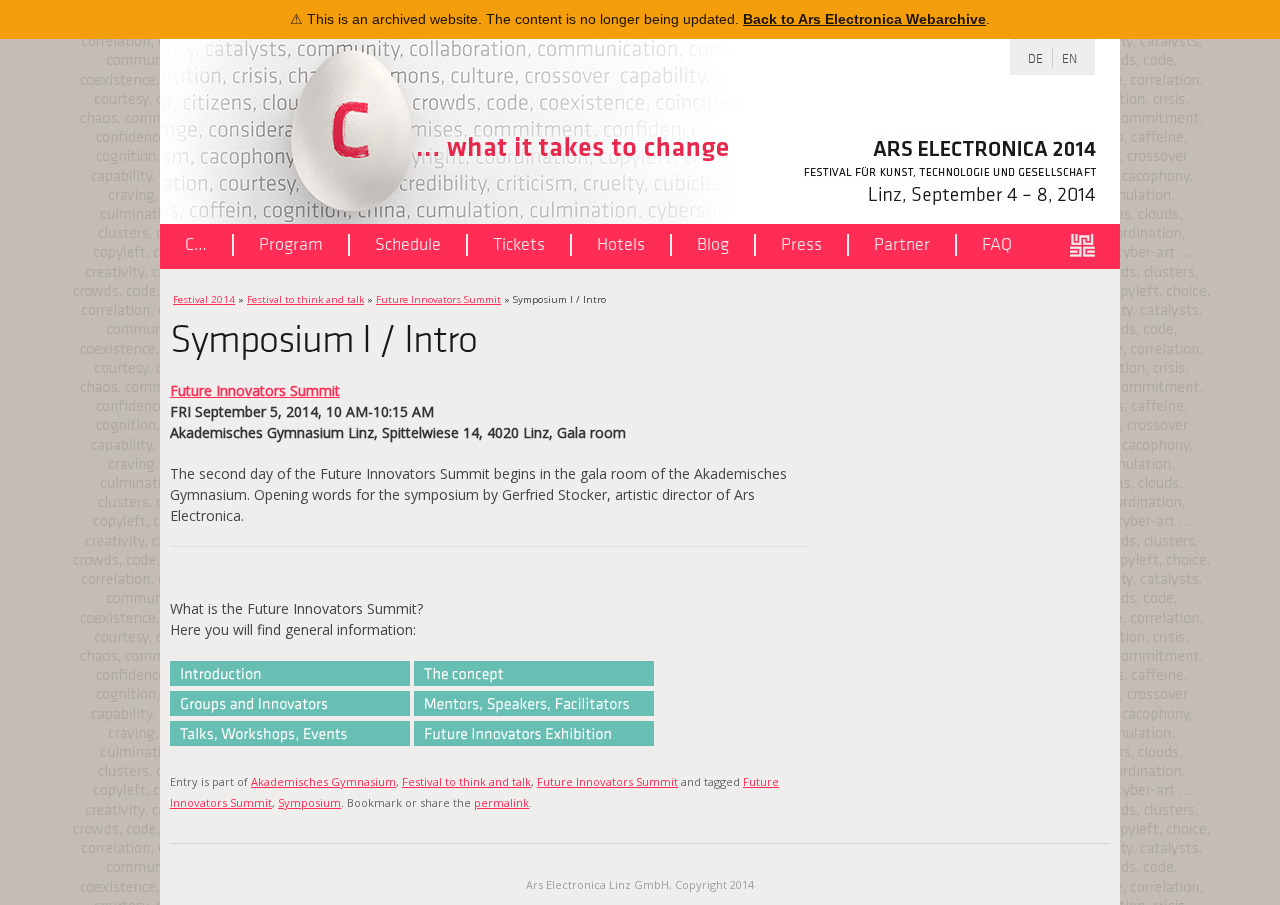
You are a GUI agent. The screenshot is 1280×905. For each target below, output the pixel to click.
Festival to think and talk (305, 299)
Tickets (519, 244)
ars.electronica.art (1090, 246)
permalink (501, 802)
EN (1069, 57)
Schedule (408, 244)
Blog (713, 244)
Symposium (309, 802)
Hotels (621, 244)
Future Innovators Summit (438, 299)
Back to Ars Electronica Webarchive (864, 19)
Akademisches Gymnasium (323, 781)
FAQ (997, 244)
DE (1035, 57)
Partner (902, 244)
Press (801, 244)
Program (291, 244)
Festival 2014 (204, 299)
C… (196, 244)
